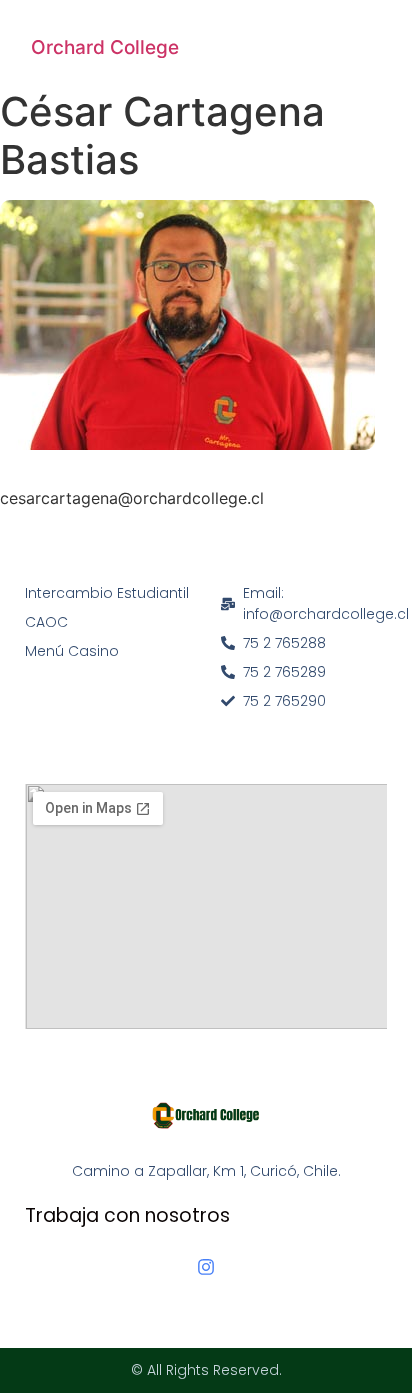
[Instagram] (206, 1267)
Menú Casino (72, 651)
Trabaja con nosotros (127, 1215)
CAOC (46, 622)
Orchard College (105, 47)
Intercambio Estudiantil (107, 593)
